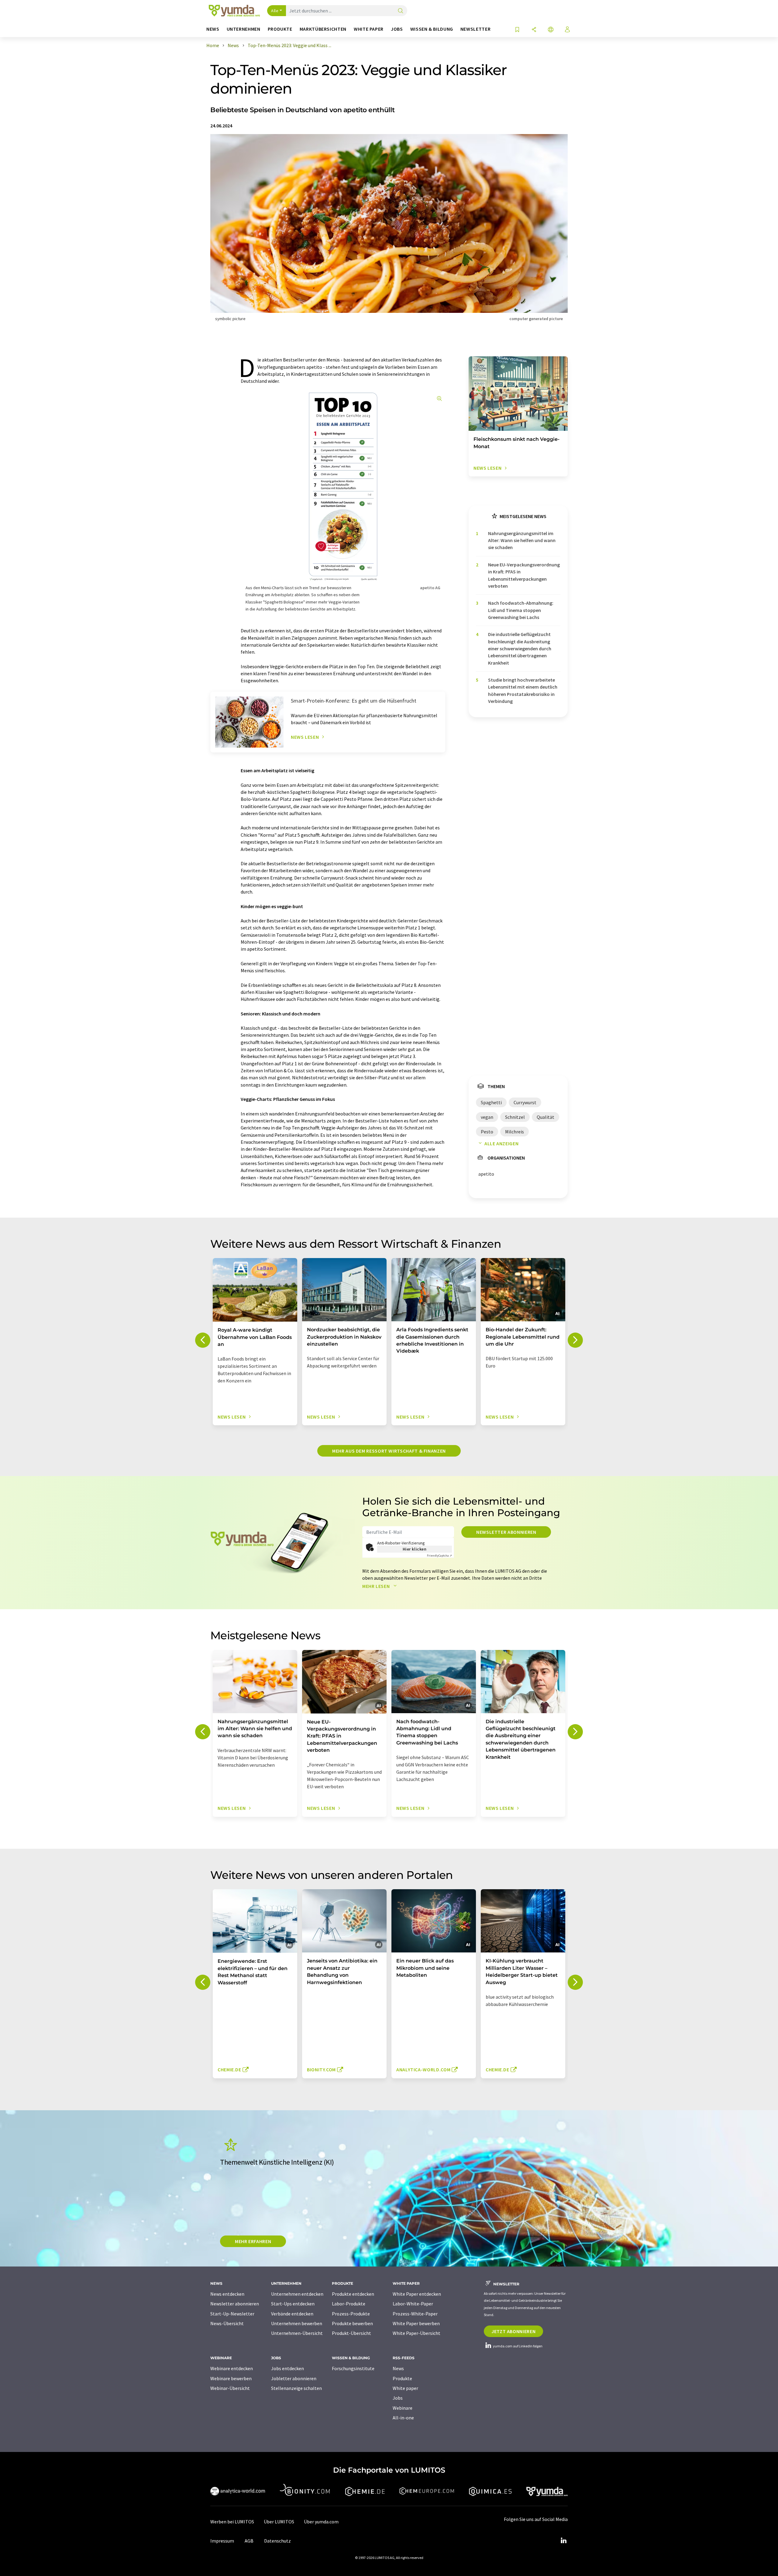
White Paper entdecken (417, 2294)
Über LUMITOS (279, 2522)
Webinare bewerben (231, 2378)
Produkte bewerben (352, 2323)
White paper (405, 2388)
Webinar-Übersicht (230, 2388)
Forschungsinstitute (353, 2368)
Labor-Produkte (349, 2304)
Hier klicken (415, 1549)
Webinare (403, 2408)
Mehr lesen (377, 1586)
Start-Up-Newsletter (232, 2314)
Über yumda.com (321, 2522)
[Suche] (401, 11)
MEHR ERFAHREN (253, 2241)
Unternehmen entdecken (297, 2294)
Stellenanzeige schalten (296, 2388)
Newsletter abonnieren (506, 1532)
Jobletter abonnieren (294, 2378)
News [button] (213, 29)
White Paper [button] (369, 29)
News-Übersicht (227, 2323)
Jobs (398, 2398)
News (398, 2368)
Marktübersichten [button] (323, 29)
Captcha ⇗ (439, 1556)
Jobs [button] (397, 29)
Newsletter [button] (475, 29)
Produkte (402, 2378)
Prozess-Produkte (351, 2314)
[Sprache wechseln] (551, 30)
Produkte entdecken (353, 2294)
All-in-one (403, 2418)
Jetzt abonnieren (513, 2331)
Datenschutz (277, 2541)
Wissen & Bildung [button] (432, 29)
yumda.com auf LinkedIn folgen (517, 2346)
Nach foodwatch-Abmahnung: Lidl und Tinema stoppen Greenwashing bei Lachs (521, 610)
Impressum (222, 2541)
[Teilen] (534, 30)
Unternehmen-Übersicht (297, 2333)
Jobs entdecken (287, 2368)
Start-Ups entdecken (293, 2304)
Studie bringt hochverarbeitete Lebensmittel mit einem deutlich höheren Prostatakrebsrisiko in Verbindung (523, 690)
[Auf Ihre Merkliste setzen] (517, 30)
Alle (275, 11)
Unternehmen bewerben (297, 2323)
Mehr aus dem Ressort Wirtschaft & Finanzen (389, 1451)
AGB (249, 2541)
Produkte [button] (280, 29)
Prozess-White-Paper (415, 2314)
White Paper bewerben (416, 2323)
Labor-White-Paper (413, 2304)
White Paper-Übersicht (417, 2333)
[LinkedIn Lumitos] (563, 2541)
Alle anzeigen (501, 1143)
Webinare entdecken (232, 2368)
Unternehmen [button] (244, 29)
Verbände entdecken (292, 2314)
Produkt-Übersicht (351, 2333)
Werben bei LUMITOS (232, 2522)
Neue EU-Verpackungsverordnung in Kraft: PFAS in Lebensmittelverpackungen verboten (524, 575)
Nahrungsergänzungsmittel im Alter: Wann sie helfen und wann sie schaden (522, 540)
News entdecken (227, 2294)
